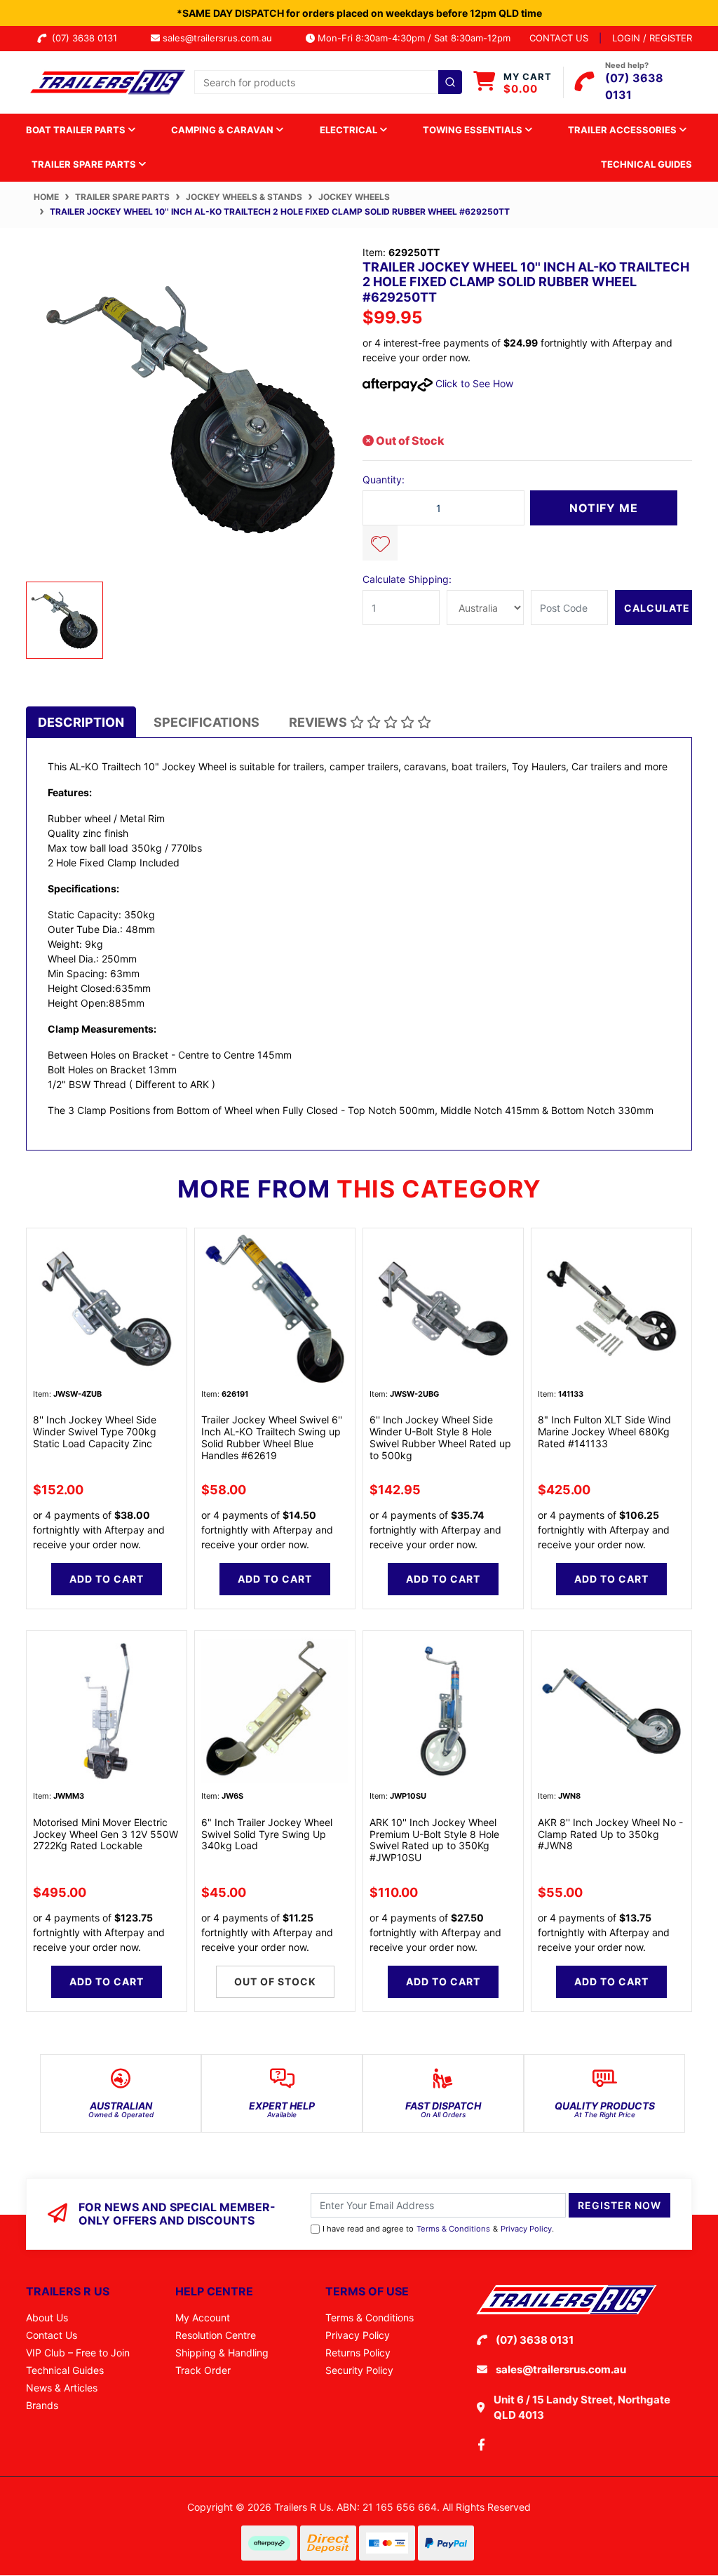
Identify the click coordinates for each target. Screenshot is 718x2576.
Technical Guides (646, 164)
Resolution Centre (216, 2335)
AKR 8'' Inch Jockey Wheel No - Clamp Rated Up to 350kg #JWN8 (610, 1834)
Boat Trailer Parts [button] (77, 130)
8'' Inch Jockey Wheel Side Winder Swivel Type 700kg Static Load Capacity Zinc (95, 1431)
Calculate (657, 608)
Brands (42, 2405)
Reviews (319, 722)
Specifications (206, 722)
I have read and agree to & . (438, 2229)
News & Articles (62, 2388)
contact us (559, 38)
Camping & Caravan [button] (223, 130)
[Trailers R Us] (107, 81)
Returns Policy (358, 2353)
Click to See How (473, 383)
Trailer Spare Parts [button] (85, 164)
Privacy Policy (526, 2229)
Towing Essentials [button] (474, 130)
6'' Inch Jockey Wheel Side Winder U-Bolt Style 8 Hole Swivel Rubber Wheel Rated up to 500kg (440, 1437)
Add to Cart (107, 1579)
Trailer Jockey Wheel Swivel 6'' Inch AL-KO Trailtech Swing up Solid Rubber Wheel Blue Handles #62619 (272, 1437)
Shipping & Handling (222, 2353)
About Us (47, 2317)
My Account (203, 2317)
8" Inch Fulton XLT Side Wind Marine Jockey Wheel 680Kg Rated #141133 (604, 1431)
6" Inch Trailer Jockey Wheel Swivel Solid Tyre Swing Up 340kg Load (267, 1834)
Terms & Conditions (453, 2229)
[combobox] (328, 82)
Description (81, 722)
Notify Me (604, 508)
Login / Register (652, 38)
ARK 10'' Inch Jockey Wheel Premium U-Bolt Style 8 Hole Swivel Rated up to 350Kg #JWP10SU (434, 1840)
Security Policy (359, 2370)
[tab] (81, 722)
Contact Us (52, 2335)
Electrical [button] (350, 130)
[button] (380, 543)
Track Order (203, 2370)
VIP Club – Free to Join (78, 2353)
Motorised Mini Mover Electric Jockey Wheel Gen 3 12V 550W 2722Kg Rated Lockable (106, 1834)
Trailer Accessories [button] (623, 130)
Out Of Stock (275, 1981)
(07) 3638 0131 (87, 38)
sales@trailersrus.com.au (222, 38)
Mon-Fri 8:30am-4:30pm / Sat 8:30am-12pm (413, 38)
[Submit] (450, 82)
